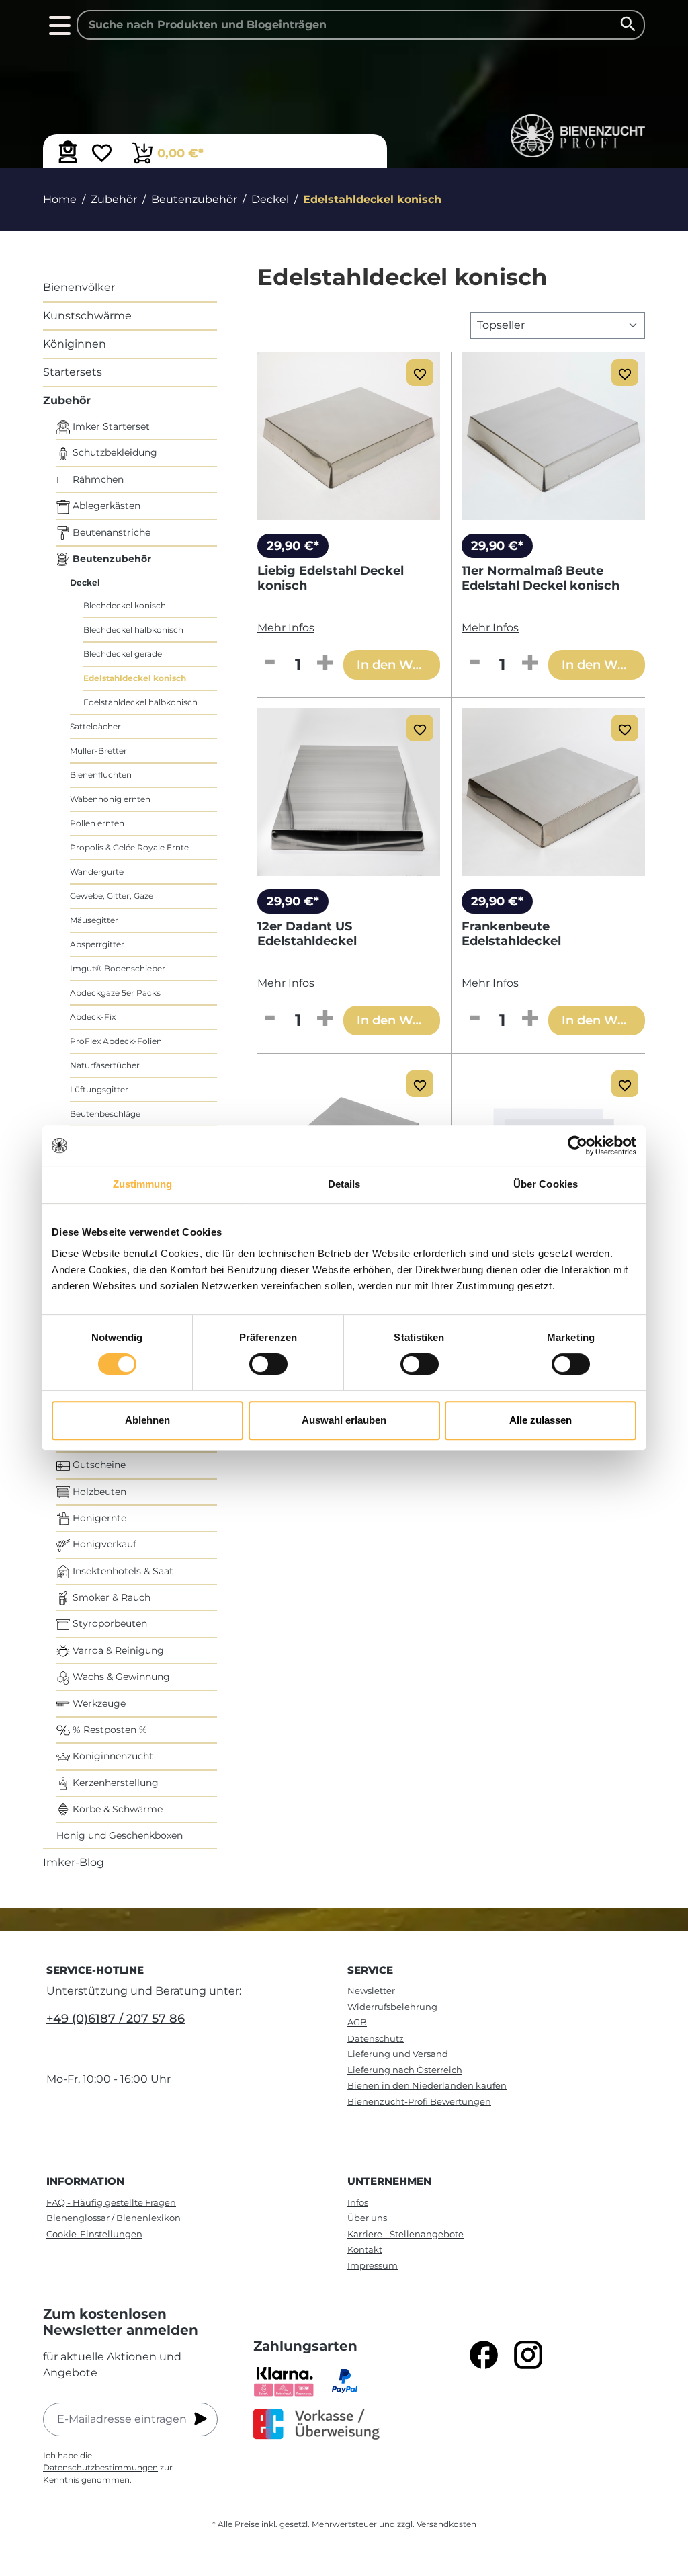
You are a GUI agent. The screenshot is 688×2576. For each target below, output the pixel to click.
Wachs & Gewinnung (120, 1677)
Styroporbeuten (109, 1623)
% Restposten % (109, 1730)
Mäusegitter (94, 920)
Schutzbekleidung (114, 452)
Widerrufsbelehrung (392, 2007)
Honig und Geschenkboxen (120, 1835)
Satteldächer (95, 726)
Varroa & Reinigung (117, 1650)
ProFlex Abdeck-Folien (116, 1041)
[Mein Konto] (68, 152)
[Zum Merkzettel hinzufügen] (420, 372)
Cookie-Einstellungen (94, 2234)
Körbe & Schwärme (116, 1809)
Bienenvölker (79, 287)
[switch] (268, 1364)
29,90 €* (293, 546)
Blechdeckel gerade (123, 654)
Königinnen (75, 344)
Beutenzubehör (111, 559)
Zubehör (67, 400)
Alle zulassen (541, 1420)
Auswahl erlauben (344, 1420)
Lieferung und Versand (398, 2054)
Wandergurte (97, 872)
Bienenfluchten (101, 775)
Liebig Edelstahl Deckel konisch (331, 578)
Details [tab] (344, 1184)
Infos (358, 2202)
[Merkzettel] (102, 155)
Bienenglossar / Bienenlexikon (114, 2218)
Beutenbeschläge (105, 1114)
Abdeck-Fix (93, 1017)
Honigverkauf (103, 1544)
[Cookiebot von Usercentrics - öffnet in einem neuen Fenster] (577, 1145)
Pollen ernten (97, 823)
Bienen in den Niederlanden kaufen (427, 2085)
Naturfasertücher (105, 1065)
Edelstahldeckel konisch (135, 678)
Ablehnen (147, 1420)
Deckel (85, 582)
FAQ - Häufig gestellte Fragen (111, 2202)
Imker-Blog (74, 1862)
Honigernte (98, 1518)
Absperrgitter (97, 944)
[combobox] (361, 25)
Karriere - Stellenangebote (405, 2234)
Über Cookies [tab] (546, 1184)
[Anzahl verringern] (270, 663)
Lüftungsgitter (99, 1089)
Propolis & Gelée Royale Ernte (129, 847)
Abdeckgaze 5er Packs (115, 993)
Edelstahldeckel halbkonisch (140, 702)
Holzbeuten (98, 1492)
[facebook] (484, 2355)
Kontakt (365, 2249)
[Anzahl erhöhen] (325, 663)
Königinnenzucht (112, 1756)
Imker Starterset (110, 426)
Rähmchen (97, 479)
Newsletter (371, 1990)
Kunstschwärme (87, 316)
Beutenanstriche (110, 532)
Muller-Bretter (98, 751)
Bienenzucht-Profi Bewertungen (419, 2101)
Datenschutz (376, 2038)
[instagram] (528, 2355)
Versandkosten (446, 2524)
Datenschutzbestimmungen (100, 2467)
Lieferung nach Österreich (405, 2070)
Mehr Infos (286, 628)
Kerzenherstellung (114, 1783)
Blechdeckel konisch (125, 605)
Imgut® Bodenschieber (118, 968)
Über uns (367, 2218)
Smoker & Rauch (110, 1597)
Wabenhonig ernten (110, 799)
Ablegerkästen (105, 506)
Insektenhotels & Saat (122, 1571)
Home (60, 199)
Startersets (73, 372)
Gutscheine (98, 1465)
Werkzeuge (98, 1703)
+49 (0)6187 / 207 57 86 (116, 2019)
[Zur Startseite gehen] (578, 136)
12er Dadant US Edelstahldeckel (307, 934)
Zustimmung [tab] (143, 1184)
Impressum (373, 2265)
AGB (357, 2022)
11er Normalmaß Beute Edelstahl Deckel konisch (541, 578)
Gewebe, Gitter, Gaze (112, 896)
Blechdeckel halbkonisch (133, 630)
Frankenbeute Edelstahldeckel (511, 934)
